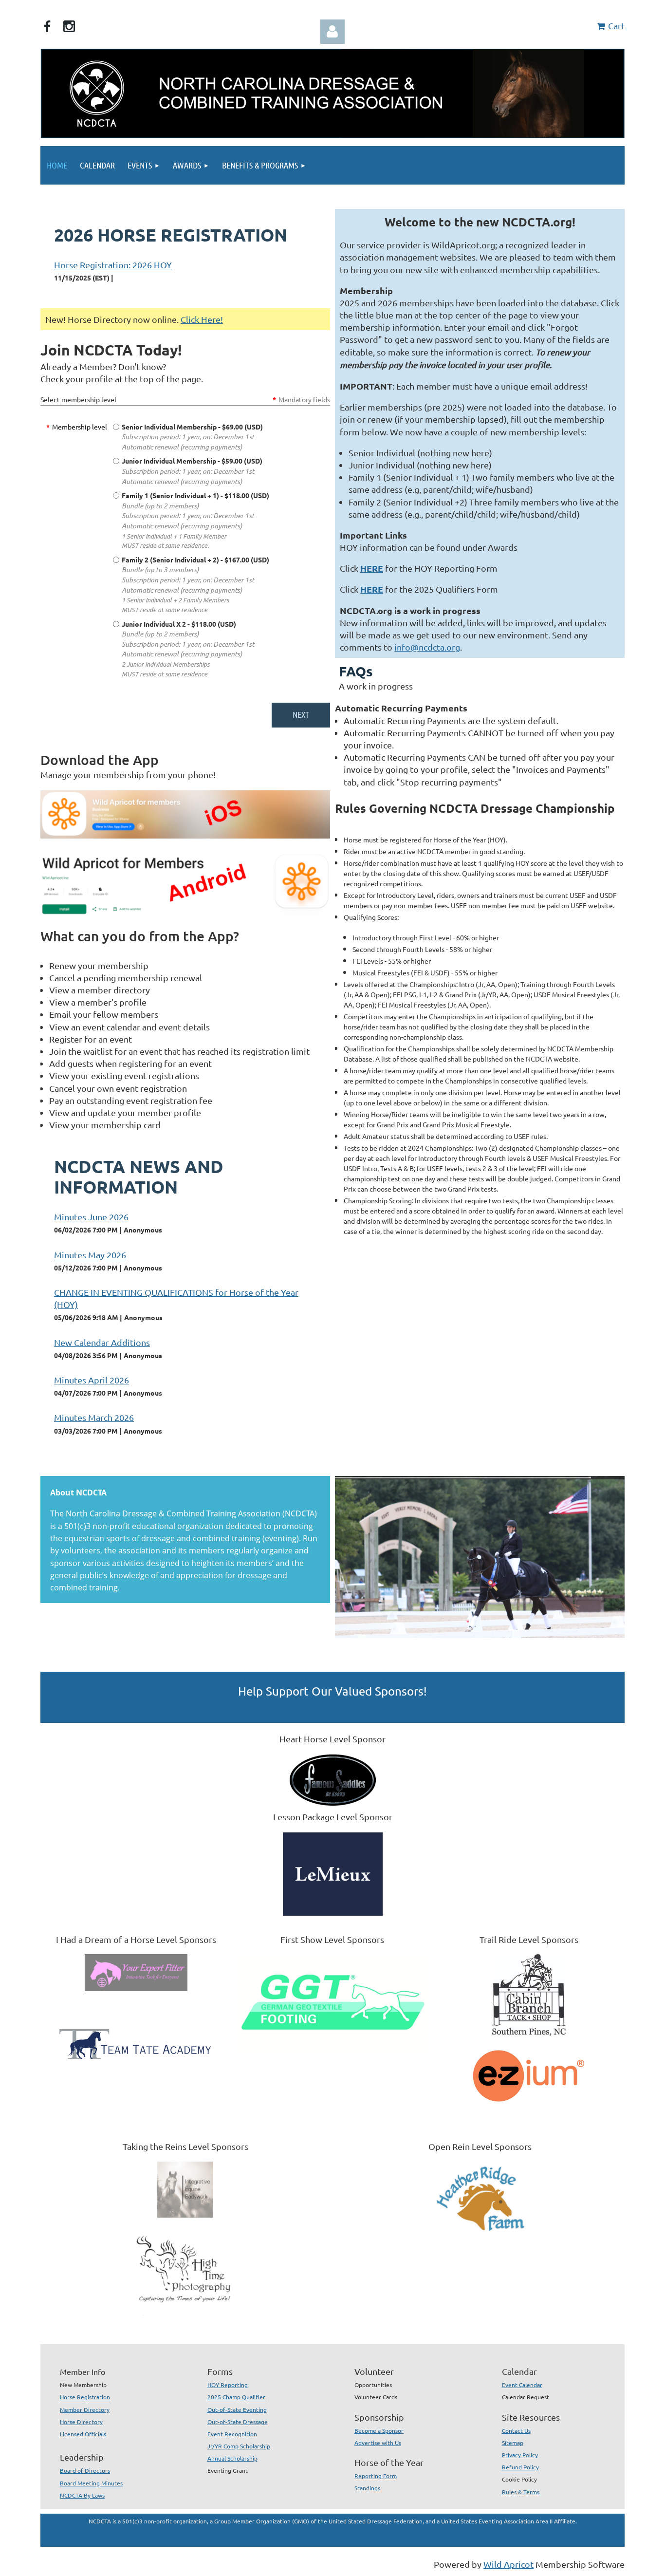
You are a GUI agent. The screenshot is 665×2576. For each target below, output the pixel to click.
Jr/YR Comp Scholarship (239, 2446)
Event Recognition (232, 2434)
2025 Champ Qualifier (236, 2397)
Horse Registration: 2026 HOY (113, 265)
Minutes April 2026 (92, 1380)
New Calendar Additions (102, 1342)
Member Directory (85, 2409)
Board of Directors (85, 2470)
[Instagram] (69, 26)
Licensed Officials (83, 2434)
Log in (332, 32)
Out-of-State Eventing (237, 2409)
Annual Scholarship (232, 2458)
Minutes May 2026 (90, 1255)
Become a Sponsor (379, 2430)
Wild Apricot (508, 2564)
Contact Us (516, 2430)
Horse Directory (81, 2422)
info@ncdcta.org (427, 647)
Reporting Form (376, 2476)
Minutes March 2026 (94, 1417)
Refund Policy (520, 2467)
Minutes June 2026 (91, 1217)
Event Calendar (522, 2385)
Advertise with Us (378, 2443)
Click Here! (202, 319)
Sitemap (513, 2443)
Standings (367, 2488)
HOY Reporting (228, 2385)
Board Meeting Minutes (91, 2483)
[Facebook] (47, 26)
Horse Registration (85, 2397)
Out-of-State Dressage (238, 2422)
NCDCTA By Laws (82, 2495)
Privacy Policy (520, 2455)
